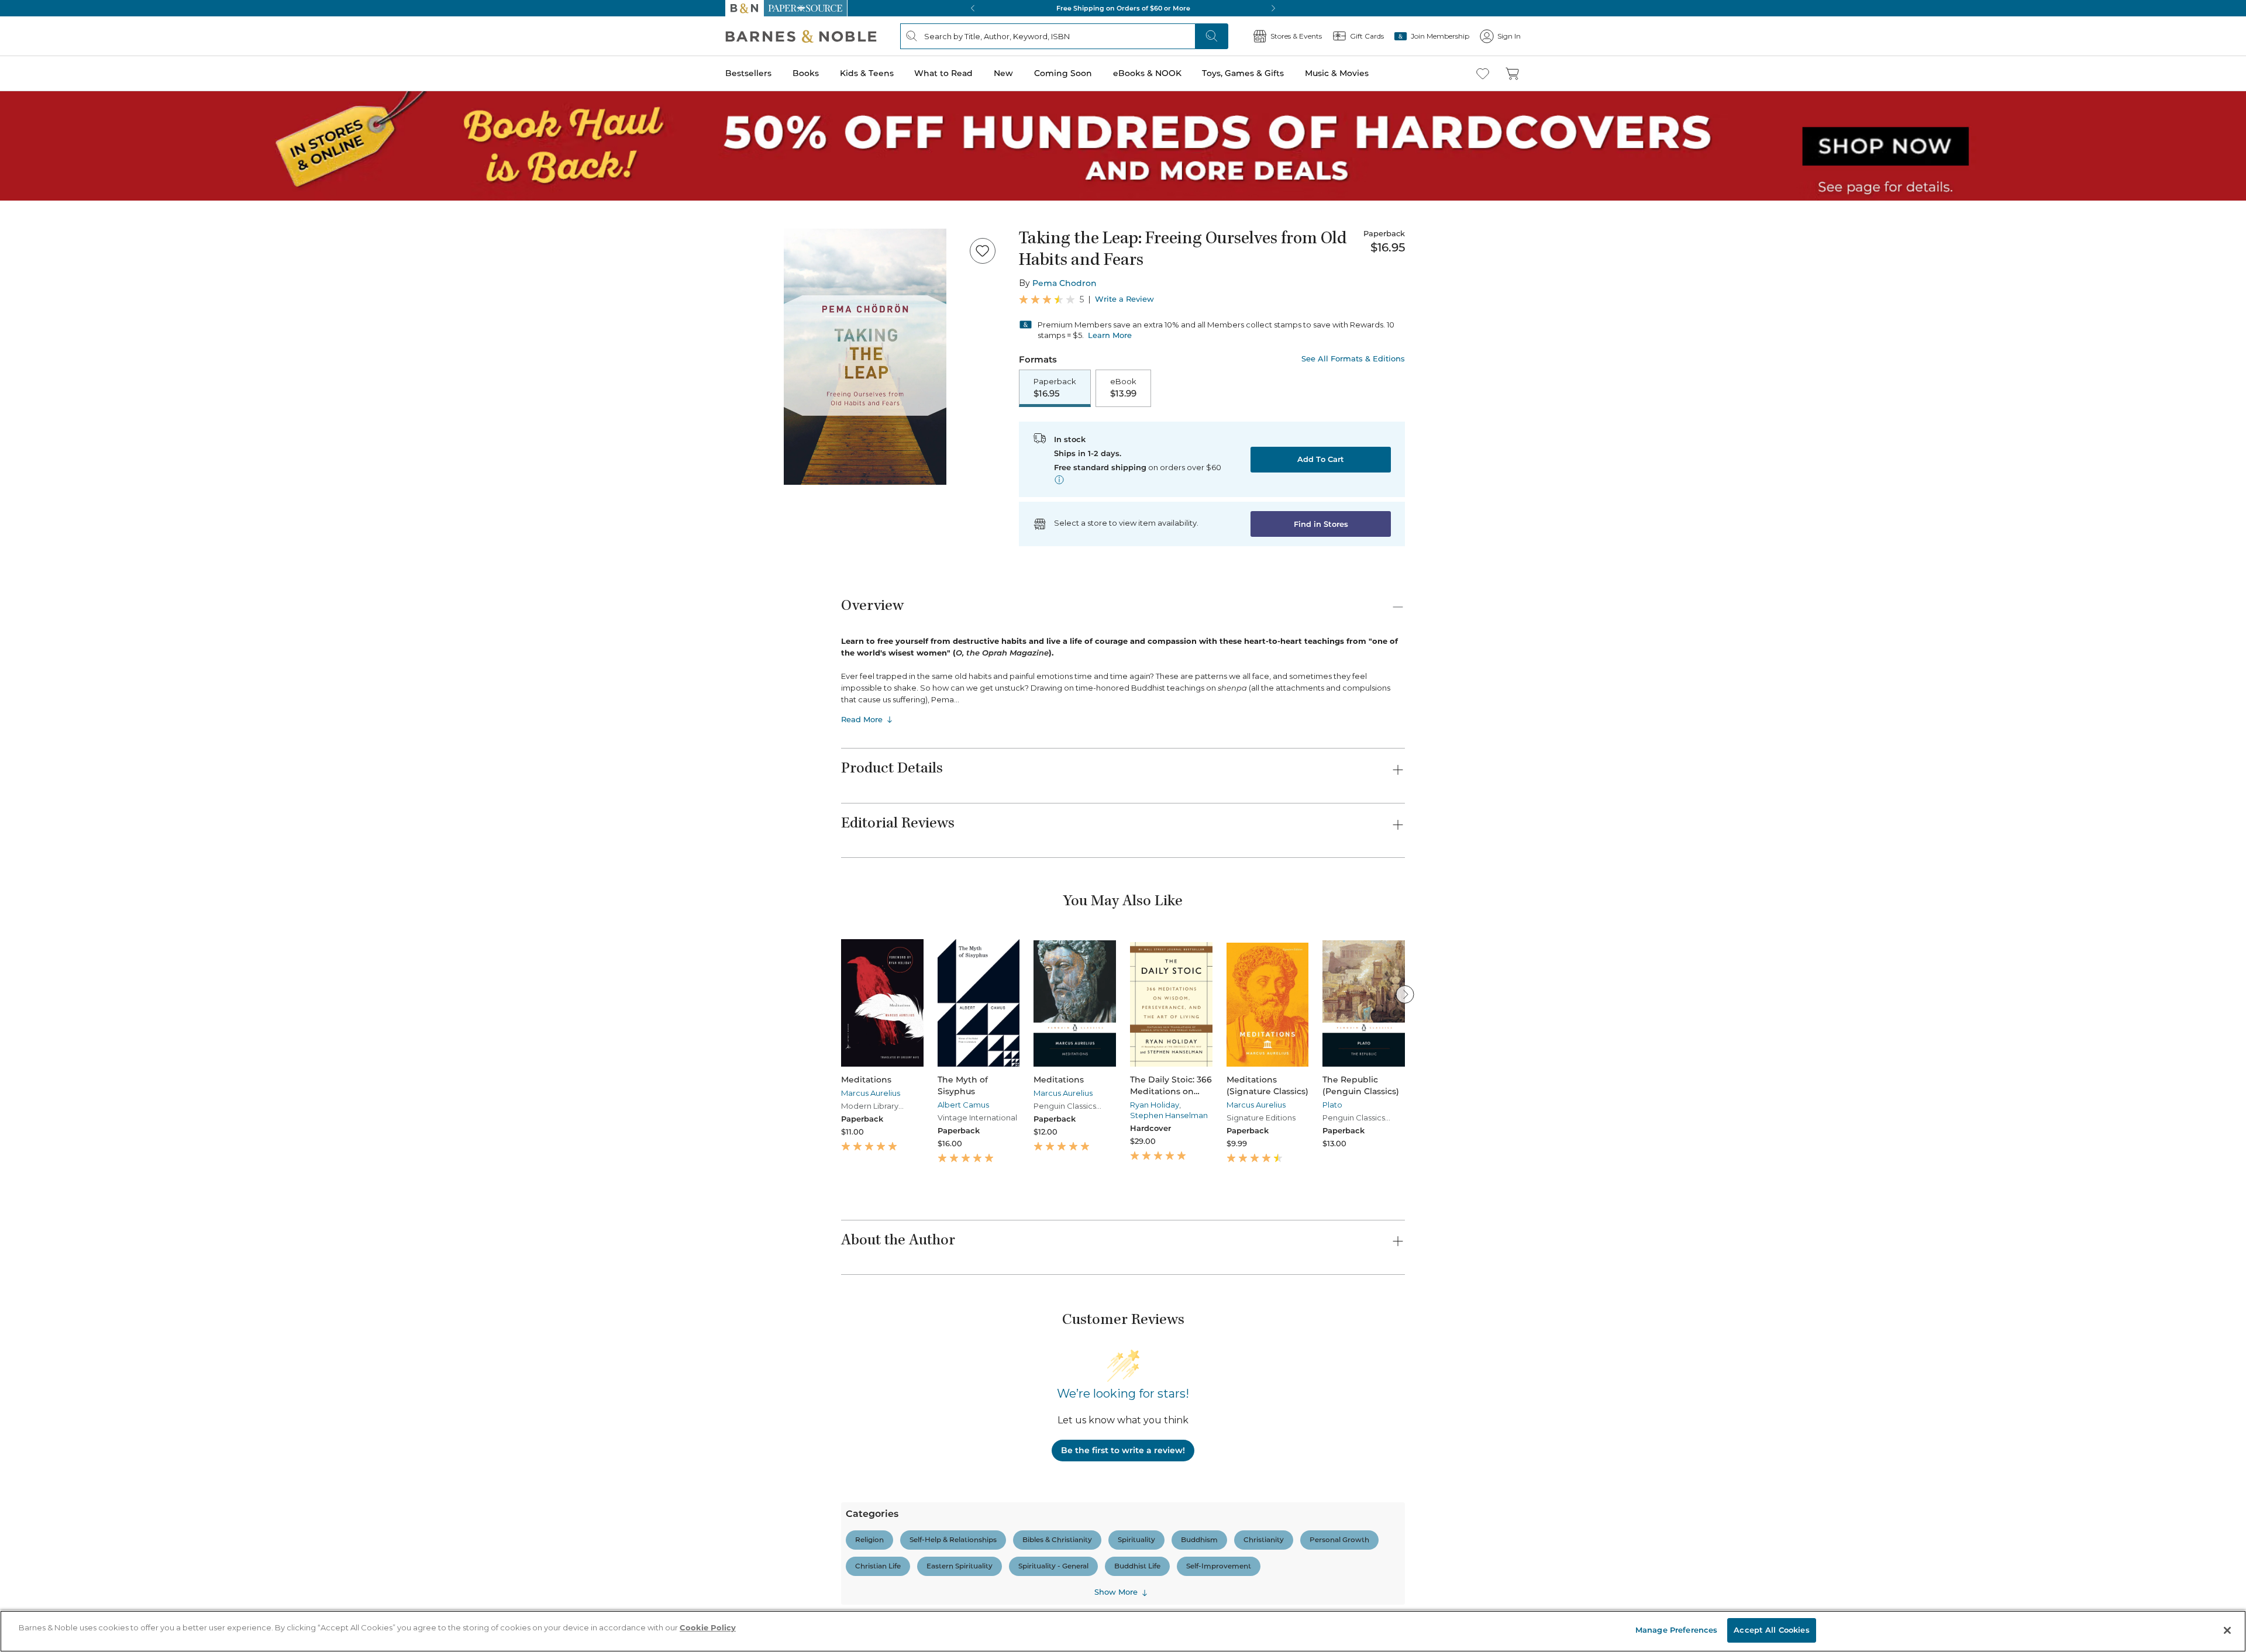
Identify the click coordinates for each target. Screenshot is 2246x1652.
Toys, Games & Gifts (1243, 73)
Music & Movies (1337, 73)
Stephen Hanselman (1169, 1115)
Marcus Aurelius (871, 1093)
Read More (862, 719)
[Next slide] (1405, 994)
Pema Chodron (1065, 283)
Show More (1116, 1592)
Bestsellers (748, 73)
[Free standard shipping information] (1059, 480)
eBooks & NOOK (1147, 73)
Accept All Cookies (1771, 1630)
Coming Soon (1063, 73)
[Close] (2227, 1630)
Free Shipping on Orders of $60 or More (1123, 8)
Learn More (1110, 335)
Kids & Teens (867, 73)
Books (806, 73)
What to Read (943, 73)
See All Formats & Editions (1353, 359)
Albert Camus (963, 1105)
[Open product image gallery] (865, 357)
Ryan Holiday (1155, 1105)
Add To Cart (1321, 459)
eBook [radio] (1123, 388)
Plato (1332, 1105)
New (1003, 73)
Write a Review (1124, 299)
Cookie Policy (708, 1627)
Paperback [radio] (1055, 388)
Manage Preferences (1676, 1630)
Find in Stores (1321, 524)
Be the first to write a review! (1123, 1450)
